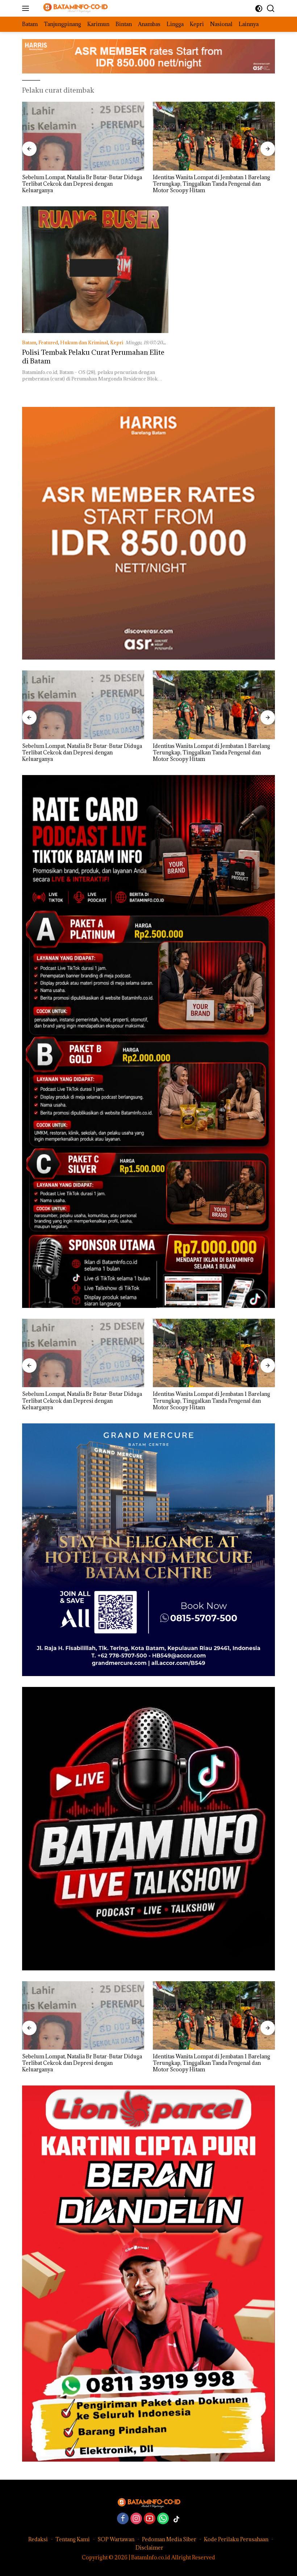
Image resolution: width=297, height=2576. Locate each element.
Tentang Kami (73, 2539)
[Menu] (27, 8)
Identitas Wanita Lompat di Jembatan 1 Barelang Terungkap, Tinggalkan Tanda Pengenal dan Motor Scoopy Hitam (81, 184)
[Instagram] (136, 2519)
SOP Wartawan (116, 2539)
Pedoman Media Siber (169, 2539)
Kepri (117, 342)
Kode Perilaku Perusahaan (236, 2539)
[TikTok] (176, 2519)
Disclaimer (149, 2548)
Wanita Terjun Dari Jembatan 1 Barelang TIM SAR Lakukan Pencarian (214, 181)
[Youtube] (150, 2519)
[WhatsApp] (163, 2519)
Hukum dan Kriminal (84, 342)
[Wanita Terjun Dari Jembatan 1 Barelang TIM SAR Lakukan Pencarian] (214, 136)
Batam (29, 342)
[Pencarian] (271, 9)
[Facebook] (123, 2519)
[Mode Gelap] (259, 9)
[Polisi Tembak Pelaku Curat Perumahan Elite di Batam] (95, 270)
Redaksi (38, 2539)
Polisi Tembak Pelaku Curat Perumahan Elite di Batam (93, 356)
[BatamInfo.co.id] (71, 9)
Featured (48, 342)
